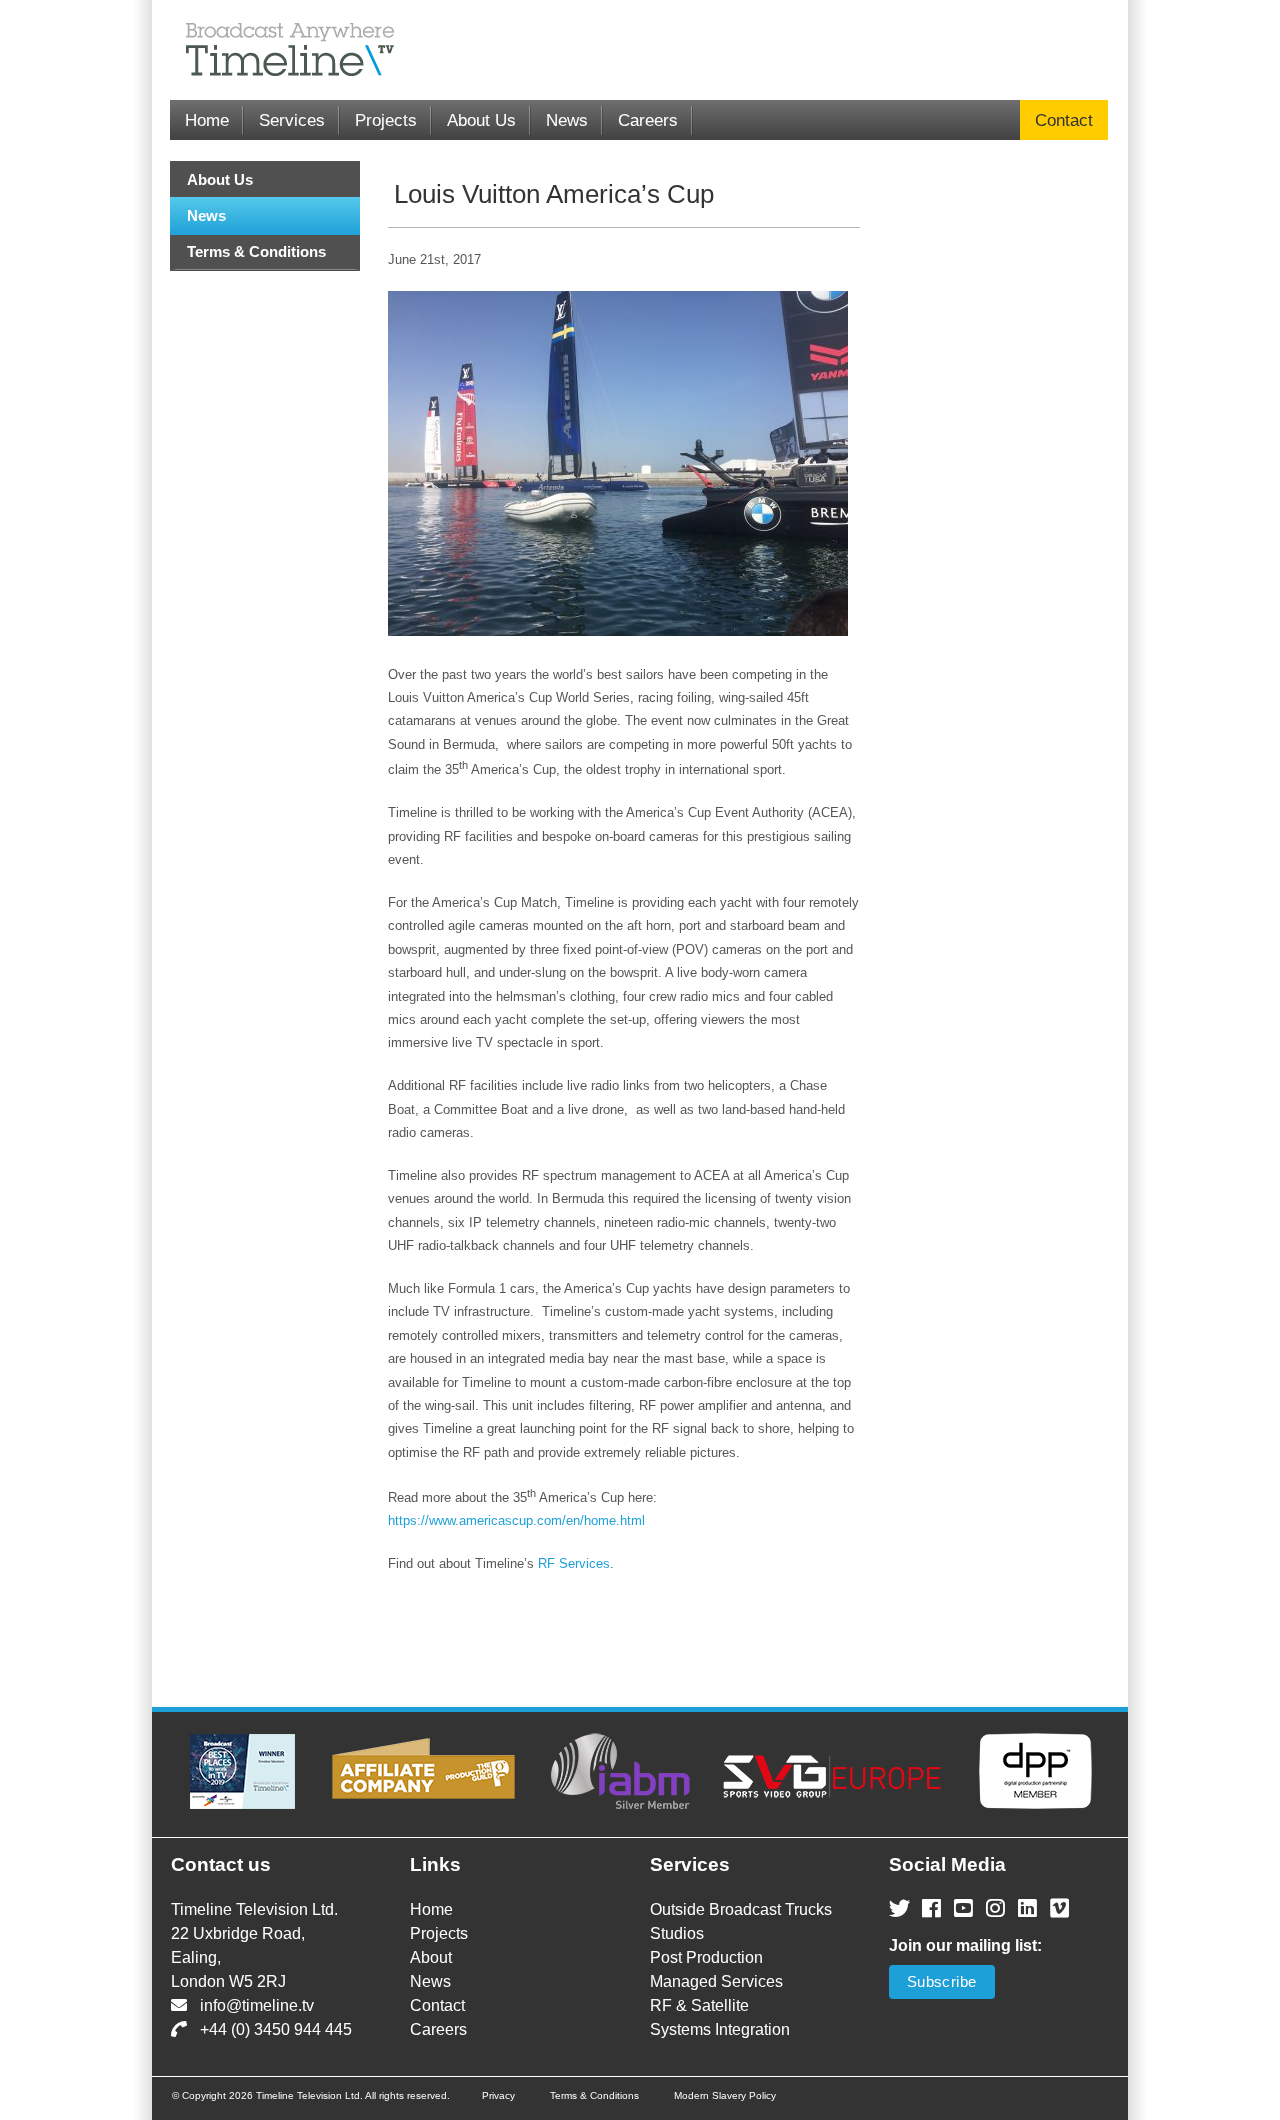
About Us (481, 120)
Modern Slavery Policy (725, 2095)
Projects (386, 120)
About (431, 1957)
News (567, 120)
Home (207, 120)
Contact (1064, 120)
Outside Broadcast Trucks (741, 1909)
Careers (648, 120)
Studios (677, 1933)
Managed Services (716, 1981)
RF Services (574, 1563)
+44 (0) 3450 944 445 (276, 2029)
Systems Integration (720, 2029)
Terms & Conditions (256, 251)
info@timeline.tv (257, 2005)
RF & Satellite (699, 2005)
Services (292, 120)
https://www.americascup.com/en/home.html (516, 1520)
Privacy (498, 2095)
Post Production (706, 1957)
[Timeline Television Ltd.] (280, 50)
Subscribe (942, 1981)
